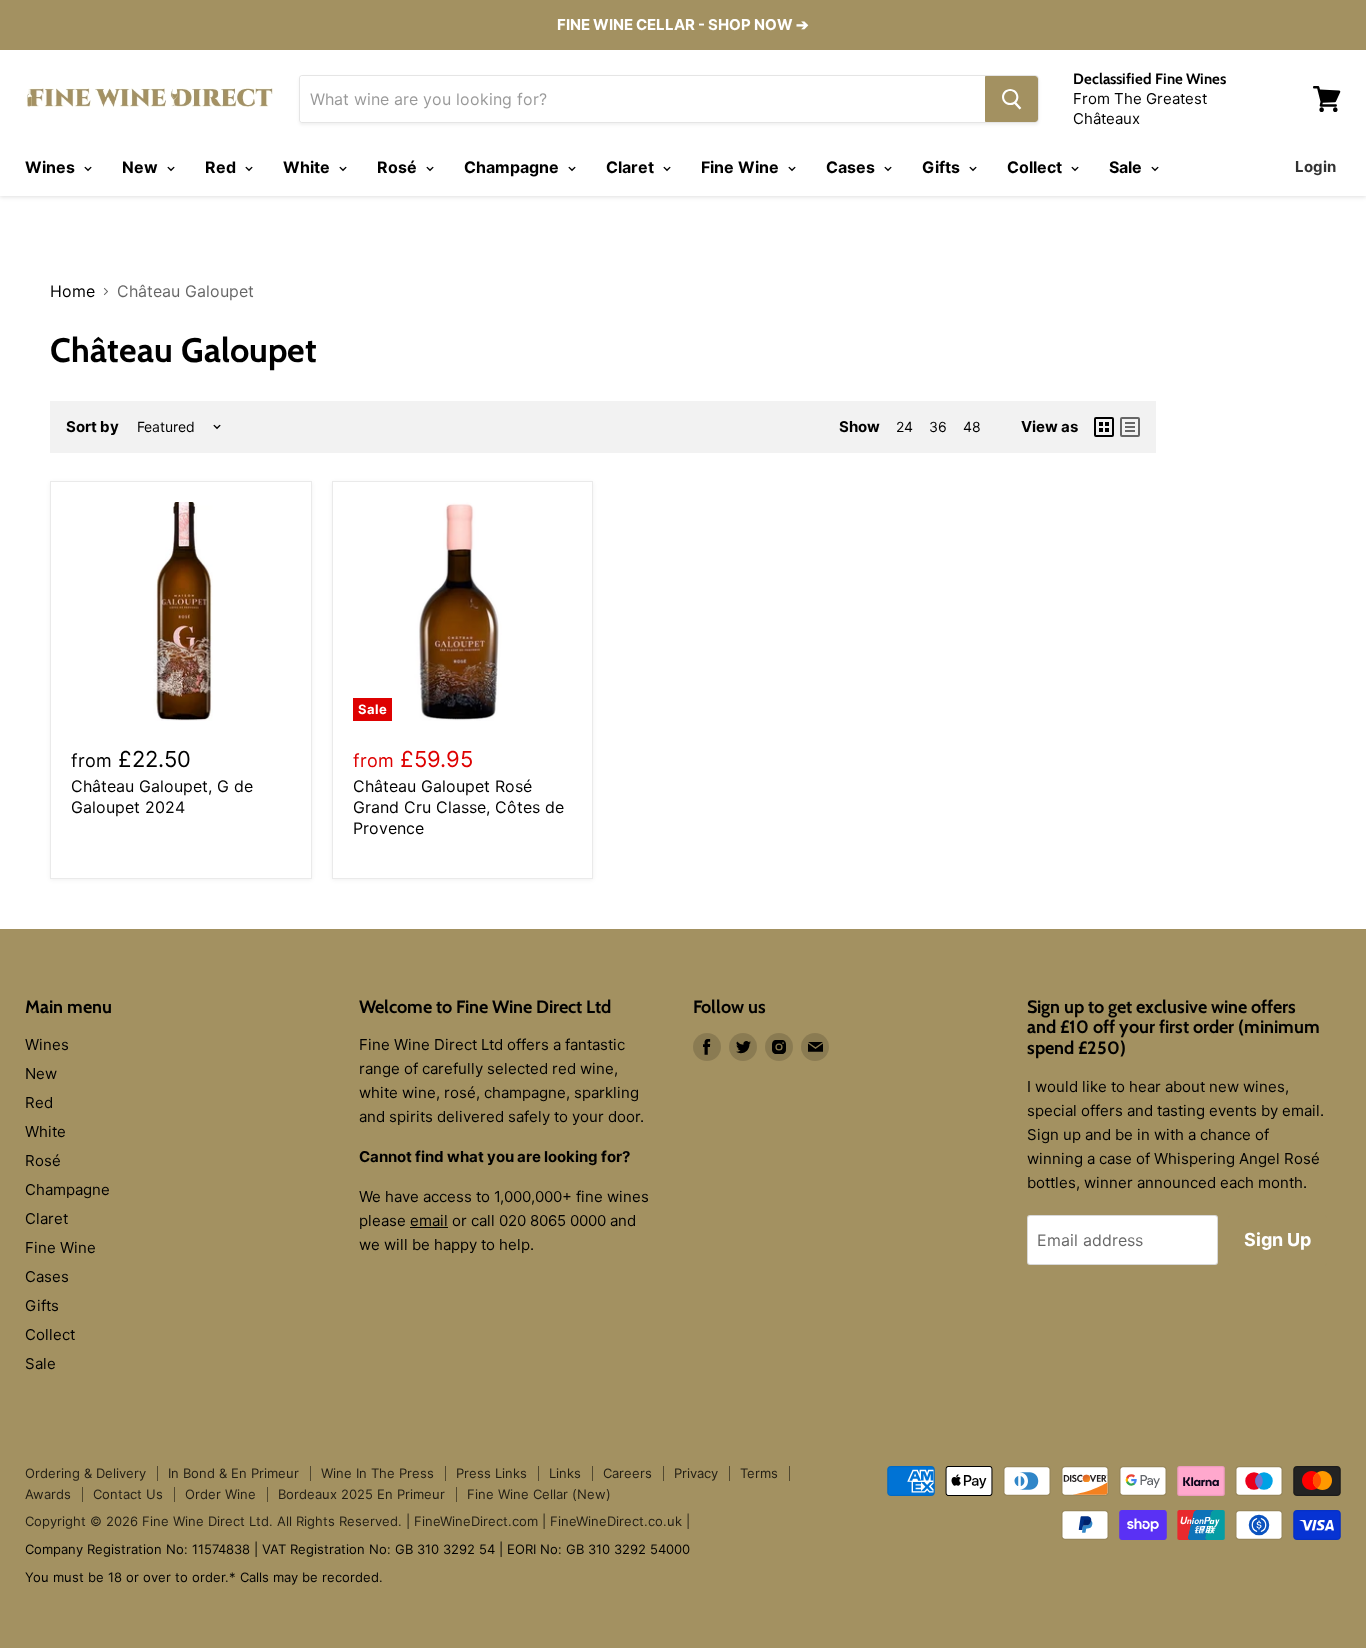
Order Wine (220, 1494)
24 (904, 426)
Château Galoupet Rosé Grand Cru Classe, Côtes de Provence (458, 807)
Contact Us (128, 1494)
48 (972, 426)
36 (938, 426)
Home (72, 291)
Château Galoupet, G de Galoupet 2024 (162, 796)
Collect (1036, 167)
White (308, 167)
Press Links (491, 1473)
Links (565, 1473)
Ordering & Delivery (85, 1473)
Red (222, 167)
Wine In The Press (377, 1473)
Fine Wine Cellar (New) (539, 1494)
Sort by (92, 426)
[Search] (1011, 99)
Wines (52, 167)
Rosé (399, 167)
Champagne (513, 167)
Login (1315, 166)
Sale (1127, 167)
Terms (759, 1473)
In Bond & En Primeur (233, 1473)
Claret (632, 167)
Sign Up (1277, 1239)
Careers (627, 1473)
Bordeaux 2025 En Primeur (361, 1494)
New (142, 167)
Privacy (696, 1473)
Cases (852, 167)
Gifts (943, 167)
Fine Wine (742, 167)
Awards (48, 1494)
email (429, 1220)
